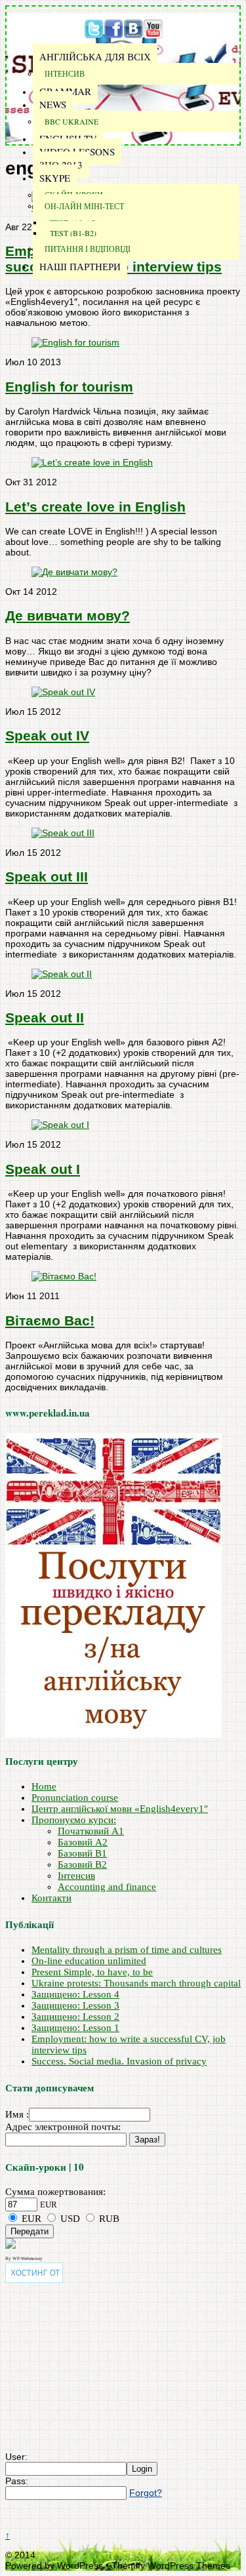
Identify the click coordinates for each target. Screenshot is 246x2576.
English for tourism (69, 387)
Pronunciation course (75, 1798)
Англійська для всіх (95, 56)
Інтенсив (65, 73)
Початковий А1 (91, 1831)
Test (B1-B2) (73, 233)
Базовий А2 (83, 1842)
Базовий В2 (82, 1864)
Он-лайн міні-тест (84, 206)
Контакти (51, 1898)
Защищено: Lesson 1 (75, 2028)
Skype (55, 178)
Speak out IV (47, 735)
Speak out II (45, 1017)
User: (16, 2457)
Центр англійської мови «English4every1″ (120, 1809)
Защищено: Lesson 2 (75, 2017)
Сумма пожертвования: (55, 2192)
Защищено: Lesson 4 (75, 1994)
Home (44, 1786)
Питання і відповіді (88, 249)
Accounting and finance (107, 1887)
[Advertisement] (87, 2367)
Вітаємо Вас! (50, 1320)
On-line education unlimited (89, 1961)
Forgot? (146, 2493)
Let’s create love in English (95, 507)
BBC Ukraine (72, 121)
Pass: (17, 2481)
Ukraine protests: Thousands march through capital (136, 1983)
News (53, 104)
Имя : (17, 2114)
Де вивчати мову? (68, 615)
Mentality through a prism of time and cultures (127, 1950)
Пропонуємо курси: (74, 1820)
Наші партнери (80, 266)
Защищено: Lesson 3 (75, 2005)
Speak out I (43, 1169)
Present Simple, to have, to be (92, 1972)
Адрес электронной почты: (63, 2127)
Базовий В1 (82, 1853)
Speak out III (47, 876)
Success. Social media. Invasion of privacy (119, 2061)
